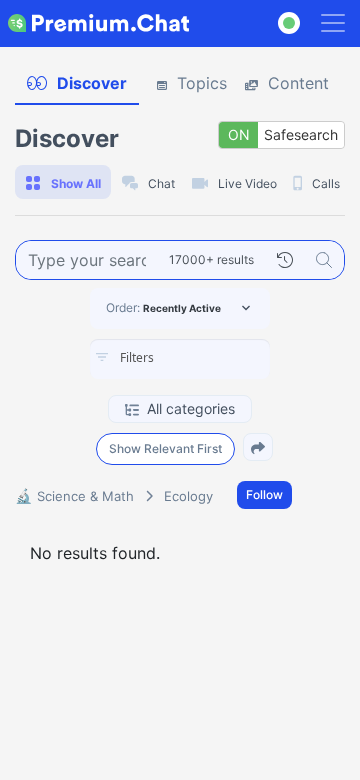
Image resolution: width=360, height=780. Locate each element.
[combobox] (180, 359)
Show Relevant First (165, 448)
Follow (264, 494)
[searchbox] (210, 358)
